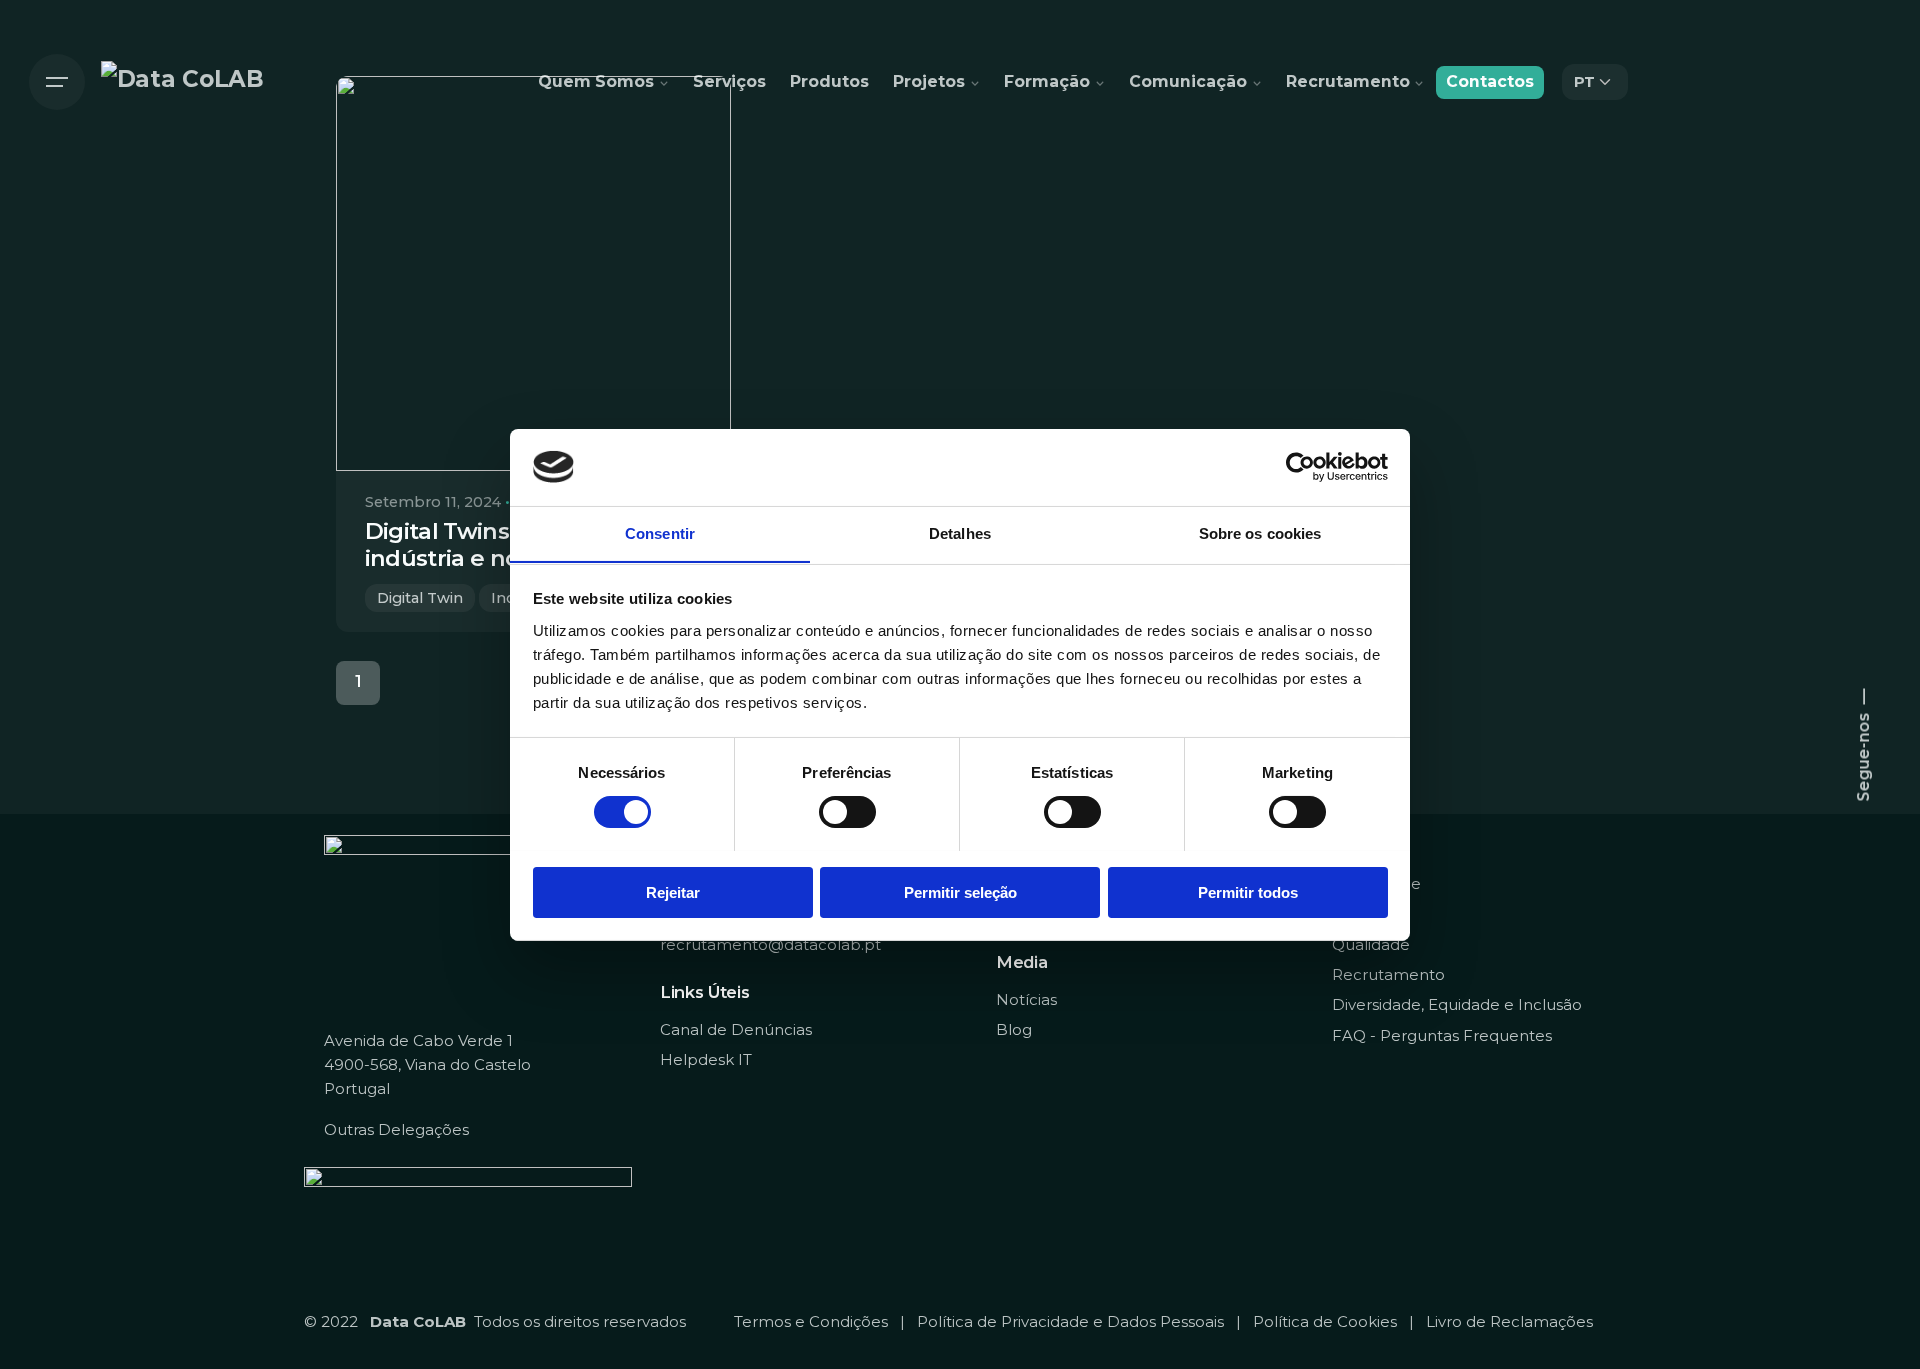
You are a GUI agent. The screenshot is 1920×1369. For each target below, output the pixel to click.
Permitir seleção (960, 891)
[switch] (847, 812)
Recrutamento (1388, 974)
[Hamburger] (57, 82)
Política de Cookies (1325, 1321)
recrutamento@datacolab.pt (770, 944)
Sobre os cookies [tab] (1260, 532)
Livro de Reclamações (1509, 1321)
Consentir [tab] (660, 532)
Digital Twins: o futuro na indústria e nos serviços (505, 544)
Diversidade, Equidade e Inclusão (1457, 1004)
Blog (1014, 1029)
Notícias (1026, 999)
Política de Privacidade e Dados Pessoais (1070, 1321)
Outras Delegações (396, 1129)
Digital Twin (420, 598)
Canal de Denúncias (736, 1029)
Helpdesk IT (706, 1059)
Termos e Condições (811, 1321)
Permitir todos (1248, 891)
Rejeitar (673, 891)
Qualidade (1371, 944)
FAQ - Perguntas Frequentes (1442, 1035)
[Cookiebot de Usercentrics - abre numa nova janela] (1300, 467)
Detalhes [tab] (960, 532)
